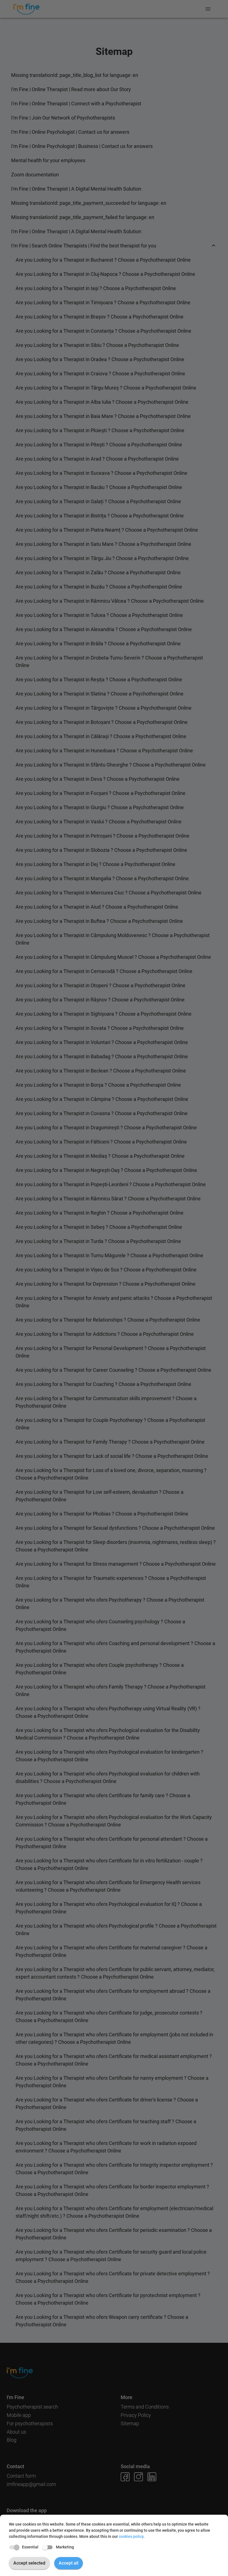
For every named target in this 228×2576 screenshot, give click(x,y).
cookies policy (131, 2536)
